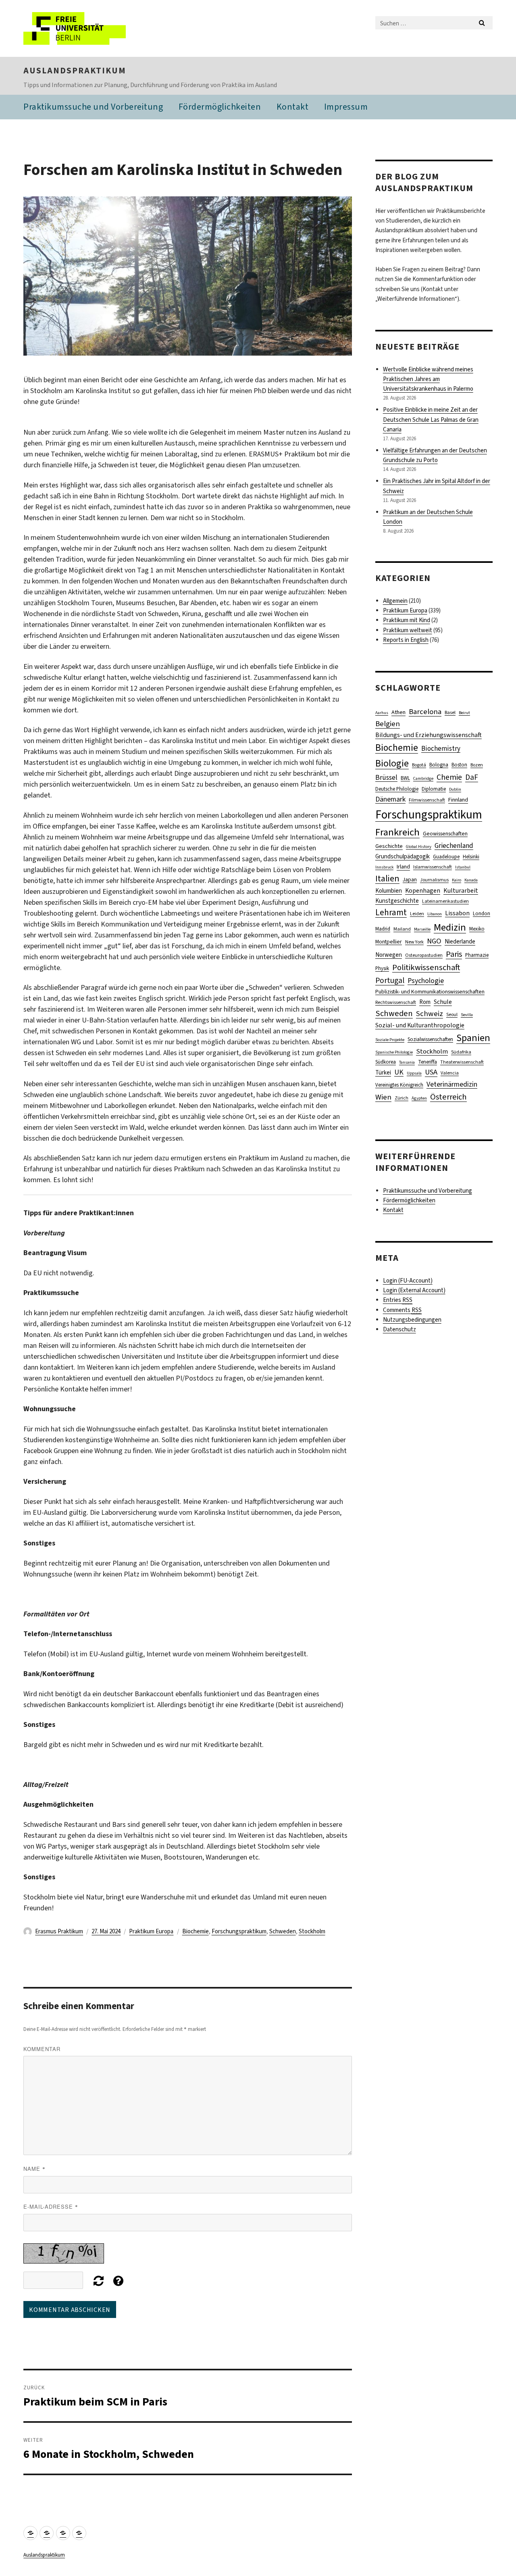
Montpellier (389, 941)
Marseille (422, 929)
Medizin (450, 927)
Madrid (383, 929)
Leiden (417, 914)
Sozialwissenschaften (430, 1039)
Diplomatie (434, 789)
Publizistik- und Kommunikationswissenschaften (430, 991)
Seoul (452, 1014)
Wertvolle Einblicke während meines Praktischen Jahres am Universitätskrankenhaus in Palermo (428, 379)
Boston (459, 765)
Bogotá (419, 765)
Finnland (458, 800)
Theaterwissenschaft (462, 1062)
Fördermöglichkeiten (220, 107)
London (482, 913)
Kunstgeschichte (397, 901)
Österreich (448, 1097)
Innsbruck (384, 867)
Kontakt (293, 107)
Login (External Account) (414, 1290)
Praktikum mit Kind (407, 620)
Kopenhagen (423, 890)
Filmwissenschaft (427, 800)
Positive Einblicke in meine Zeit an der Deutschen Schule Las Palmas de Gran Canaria (431, 419)
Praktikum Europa (151, 1931)
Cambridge (423, 778)
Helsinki (471, 857)
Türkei (383, 1072)
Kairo (457, 880)
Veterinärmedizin (452, 1084)
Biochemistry (441, 749)
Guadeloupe (446, 857)
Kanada (471, 880)
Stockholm (312, 1931)
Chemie (449, 777)
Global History (419, 846)
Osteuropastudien (424, 955)
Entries (398, 1300)
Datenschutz (399, 1329)
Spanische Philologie (394, 1052)
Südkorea (386, 1062)
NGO (434, 941)
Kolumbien (389, 891)
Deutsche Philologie (397, 789)
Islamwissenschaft (433, 867)
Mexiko (477, 929)
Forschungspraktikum (239, 1931)
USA (431, 1072)
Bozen (477, 765)
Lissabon (457, 913)
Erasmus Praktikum (59, 1931)
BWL (405, 778)
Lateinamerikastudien (445, 901)
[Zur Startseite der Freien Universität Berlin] (91, 28)
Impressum (346, 107)
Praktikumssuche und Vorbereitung (93, 107)
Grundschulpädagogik (403, 856)
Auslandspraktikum (75, 71)
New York (414, 942)
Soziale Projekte (390, 1039)
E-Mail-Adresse (51, 2206)
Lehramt (391, 912)
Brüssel (386, 778)
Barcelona (425, 711)
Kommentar (42, 2049)
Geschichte (389, 846)
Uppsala (414, 1073)
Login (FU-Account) (408, 1281)
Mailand (402, 929)
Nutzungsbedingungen (412, 1320)
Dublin (455, 789)
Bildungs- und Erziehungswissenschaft (429, 735)
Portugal (390, 980)
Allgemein (395, 601)
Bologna (439, 765)
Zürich (402, 1098)
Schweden (283, 1931)
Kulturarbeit (461, 890)
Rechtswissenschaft (396, 1002)
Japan (410, 879)
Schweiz (430, 1013)
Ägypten (419, 1098)
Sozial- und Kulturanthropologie (420, 1025)
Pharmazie (477, 955)
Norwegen (389, 955)
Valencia (450, 1073)
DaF (472, 777)
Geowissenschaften (445, 833)
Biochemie (196, 1931)
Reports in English (406, 640)
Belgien (388, 724)
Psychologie (426, 981)
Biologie (392, 763)
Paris (454, 954)
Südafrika (461, 1052)
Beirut (464, 712)
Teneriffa (428, 1062)
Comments (402, 1310)
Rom (425, 1002)
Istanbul (463, 867)
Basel (450, 712)
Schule (443, 1002)
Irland (403, 867)
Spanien (473, 1038)
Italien (387, 878)
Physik (382, 968)
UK (399, 1072)
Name (34, 2169)
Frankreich (397, 832)
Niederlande (460, 941)
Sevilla (467, 1014)
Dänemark (390, 799)
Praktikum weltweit (408, 630)
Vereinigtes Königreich (399, 1085)
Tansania (407, 1062)
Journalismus (434, 880)
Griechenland (454, 846)
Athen (398, 712)
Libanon (435, 914)
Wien (383, 1097)
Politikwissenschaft (426, 967)
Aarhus (382, 712)
